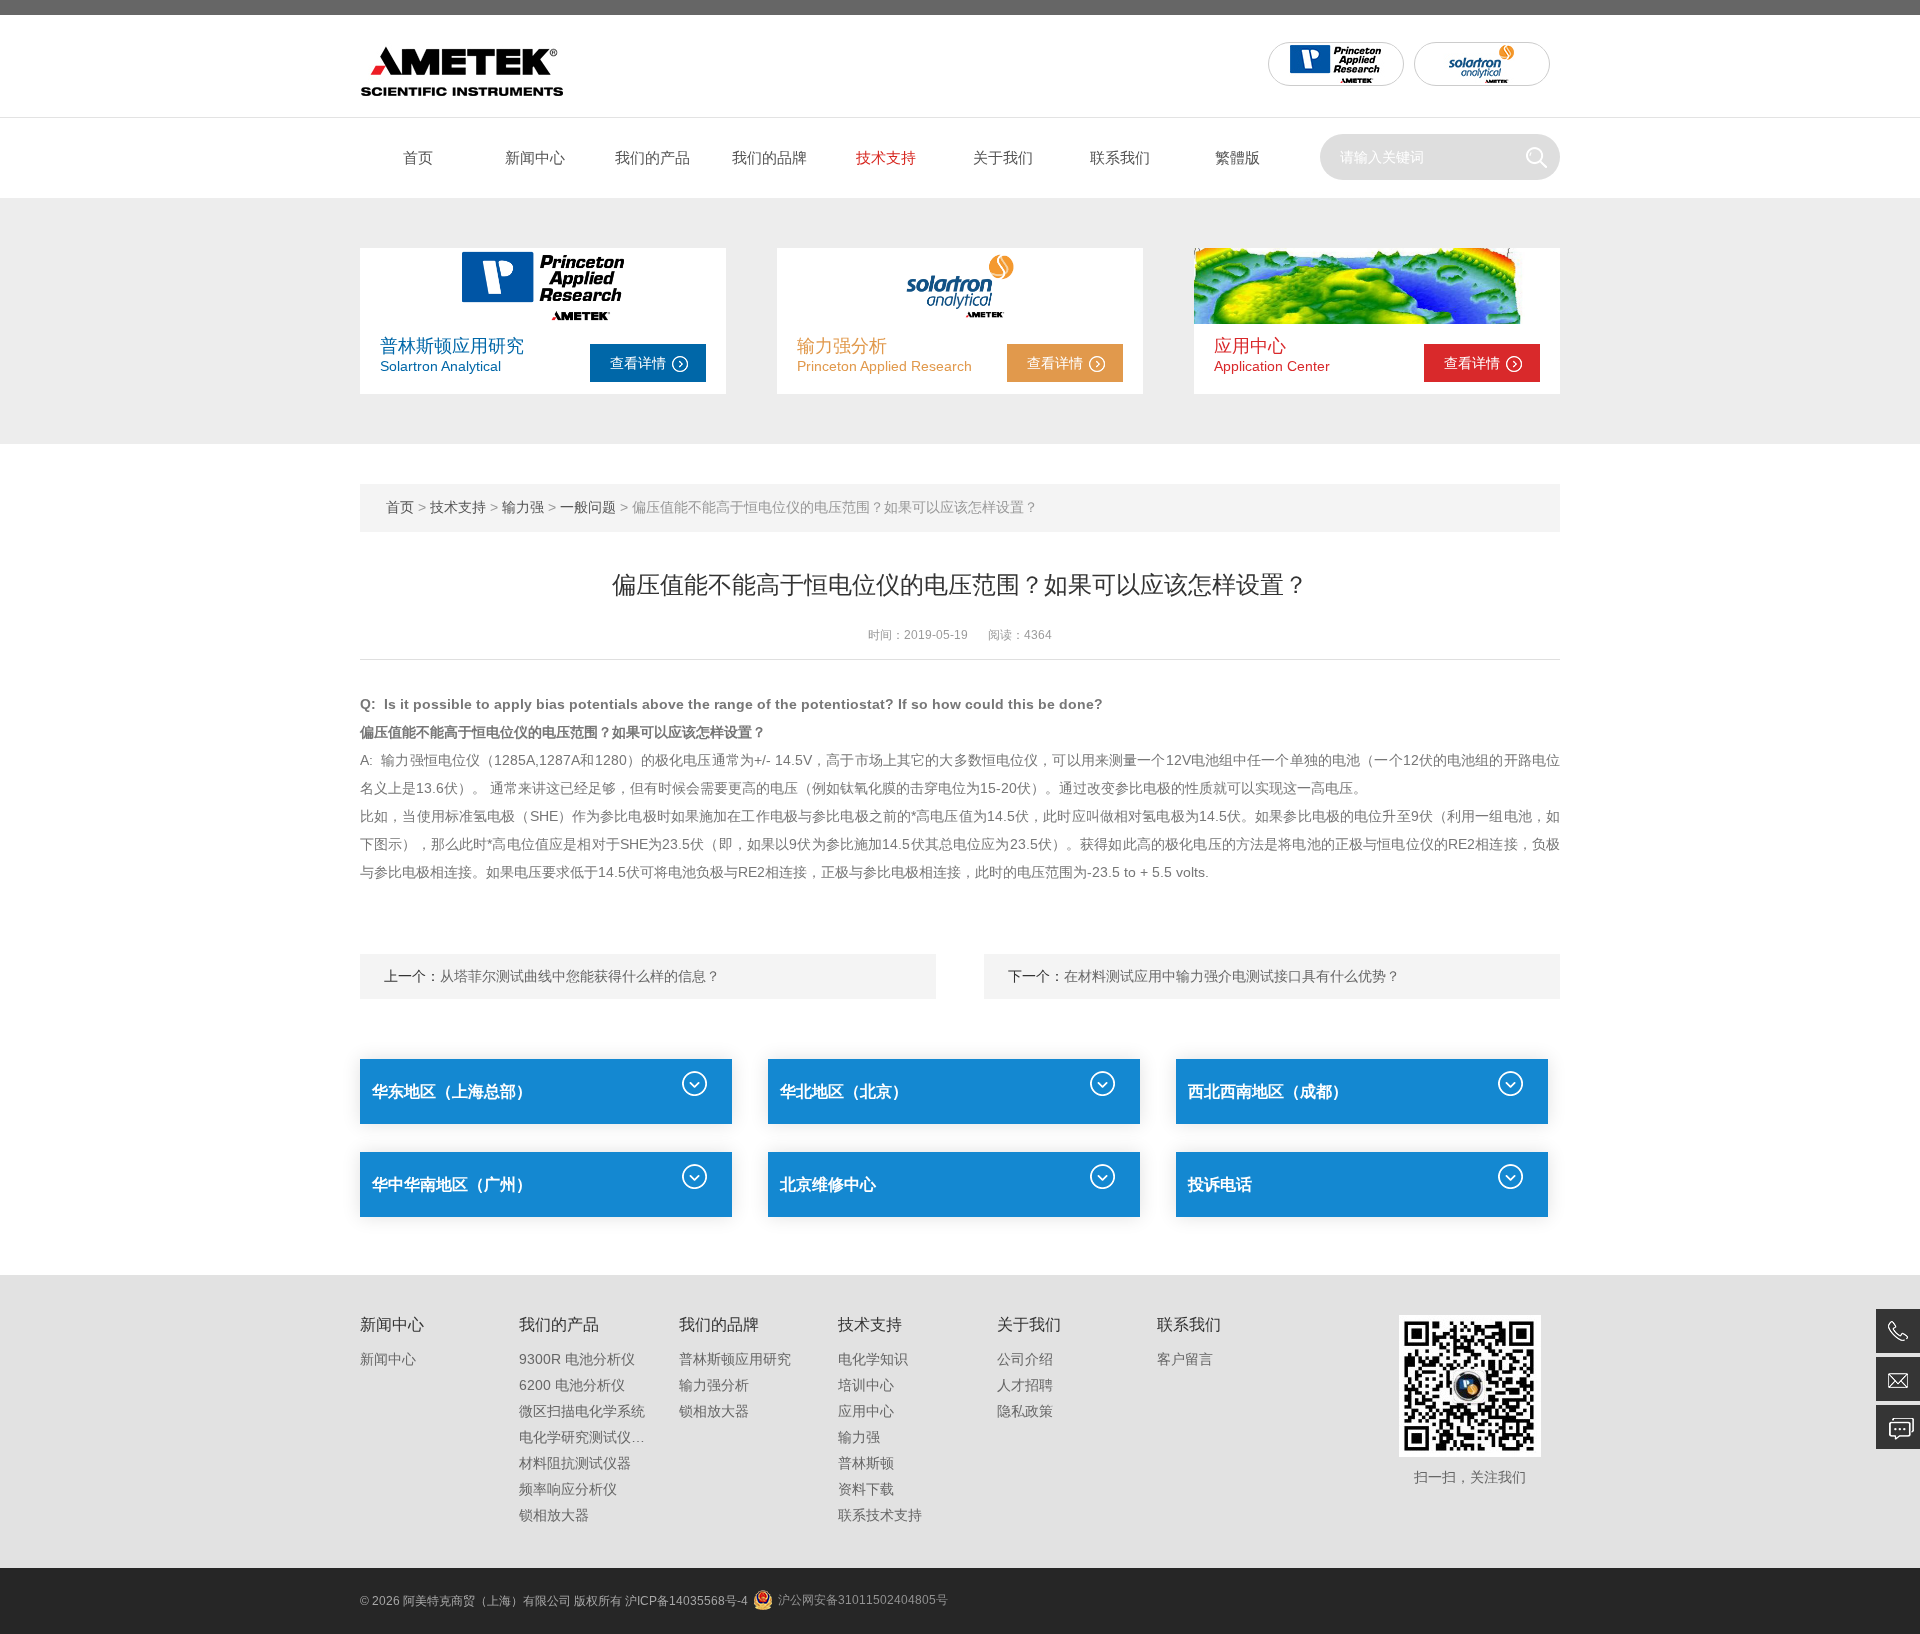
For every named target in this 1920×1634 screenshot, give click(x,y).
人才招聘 (1025, 1385)
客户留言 (1185, 1359)
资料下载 (866, 1489)
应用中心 (1250, 346)
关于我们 (1003, 157)
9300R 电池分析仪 (577, 1359)
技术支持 (886, 157)
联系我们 (1120, 157)
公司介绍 (1025, 1359)
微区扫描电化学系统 (582, 1411)
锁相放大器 (554, 1515)
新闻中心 (535, 157)
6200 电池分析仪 (572, 1385)
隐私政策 (1025, 1411)
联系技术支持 (880, 1515)
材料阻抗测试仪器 (575, 1463)
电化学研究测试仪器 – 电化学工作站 (632, 1437)
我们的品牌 (769, 157)
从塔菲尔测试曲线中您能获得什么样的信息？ (580, 976)
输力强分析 (842, 346)
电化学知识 (873, 1359)
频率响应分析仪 (568, 1489)
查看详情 (638, 363)
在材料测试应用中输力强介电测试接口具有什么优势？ (1232, 976)
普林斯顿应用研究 (452, 346)
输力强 (523, 507)
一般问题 (588, 507)
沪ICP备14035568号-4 (686, 1601)
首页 (418, 157)
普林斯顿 (866, 1463)
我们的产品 (652, 157)
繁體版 (1237, 157)
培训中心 (866, 1385)
